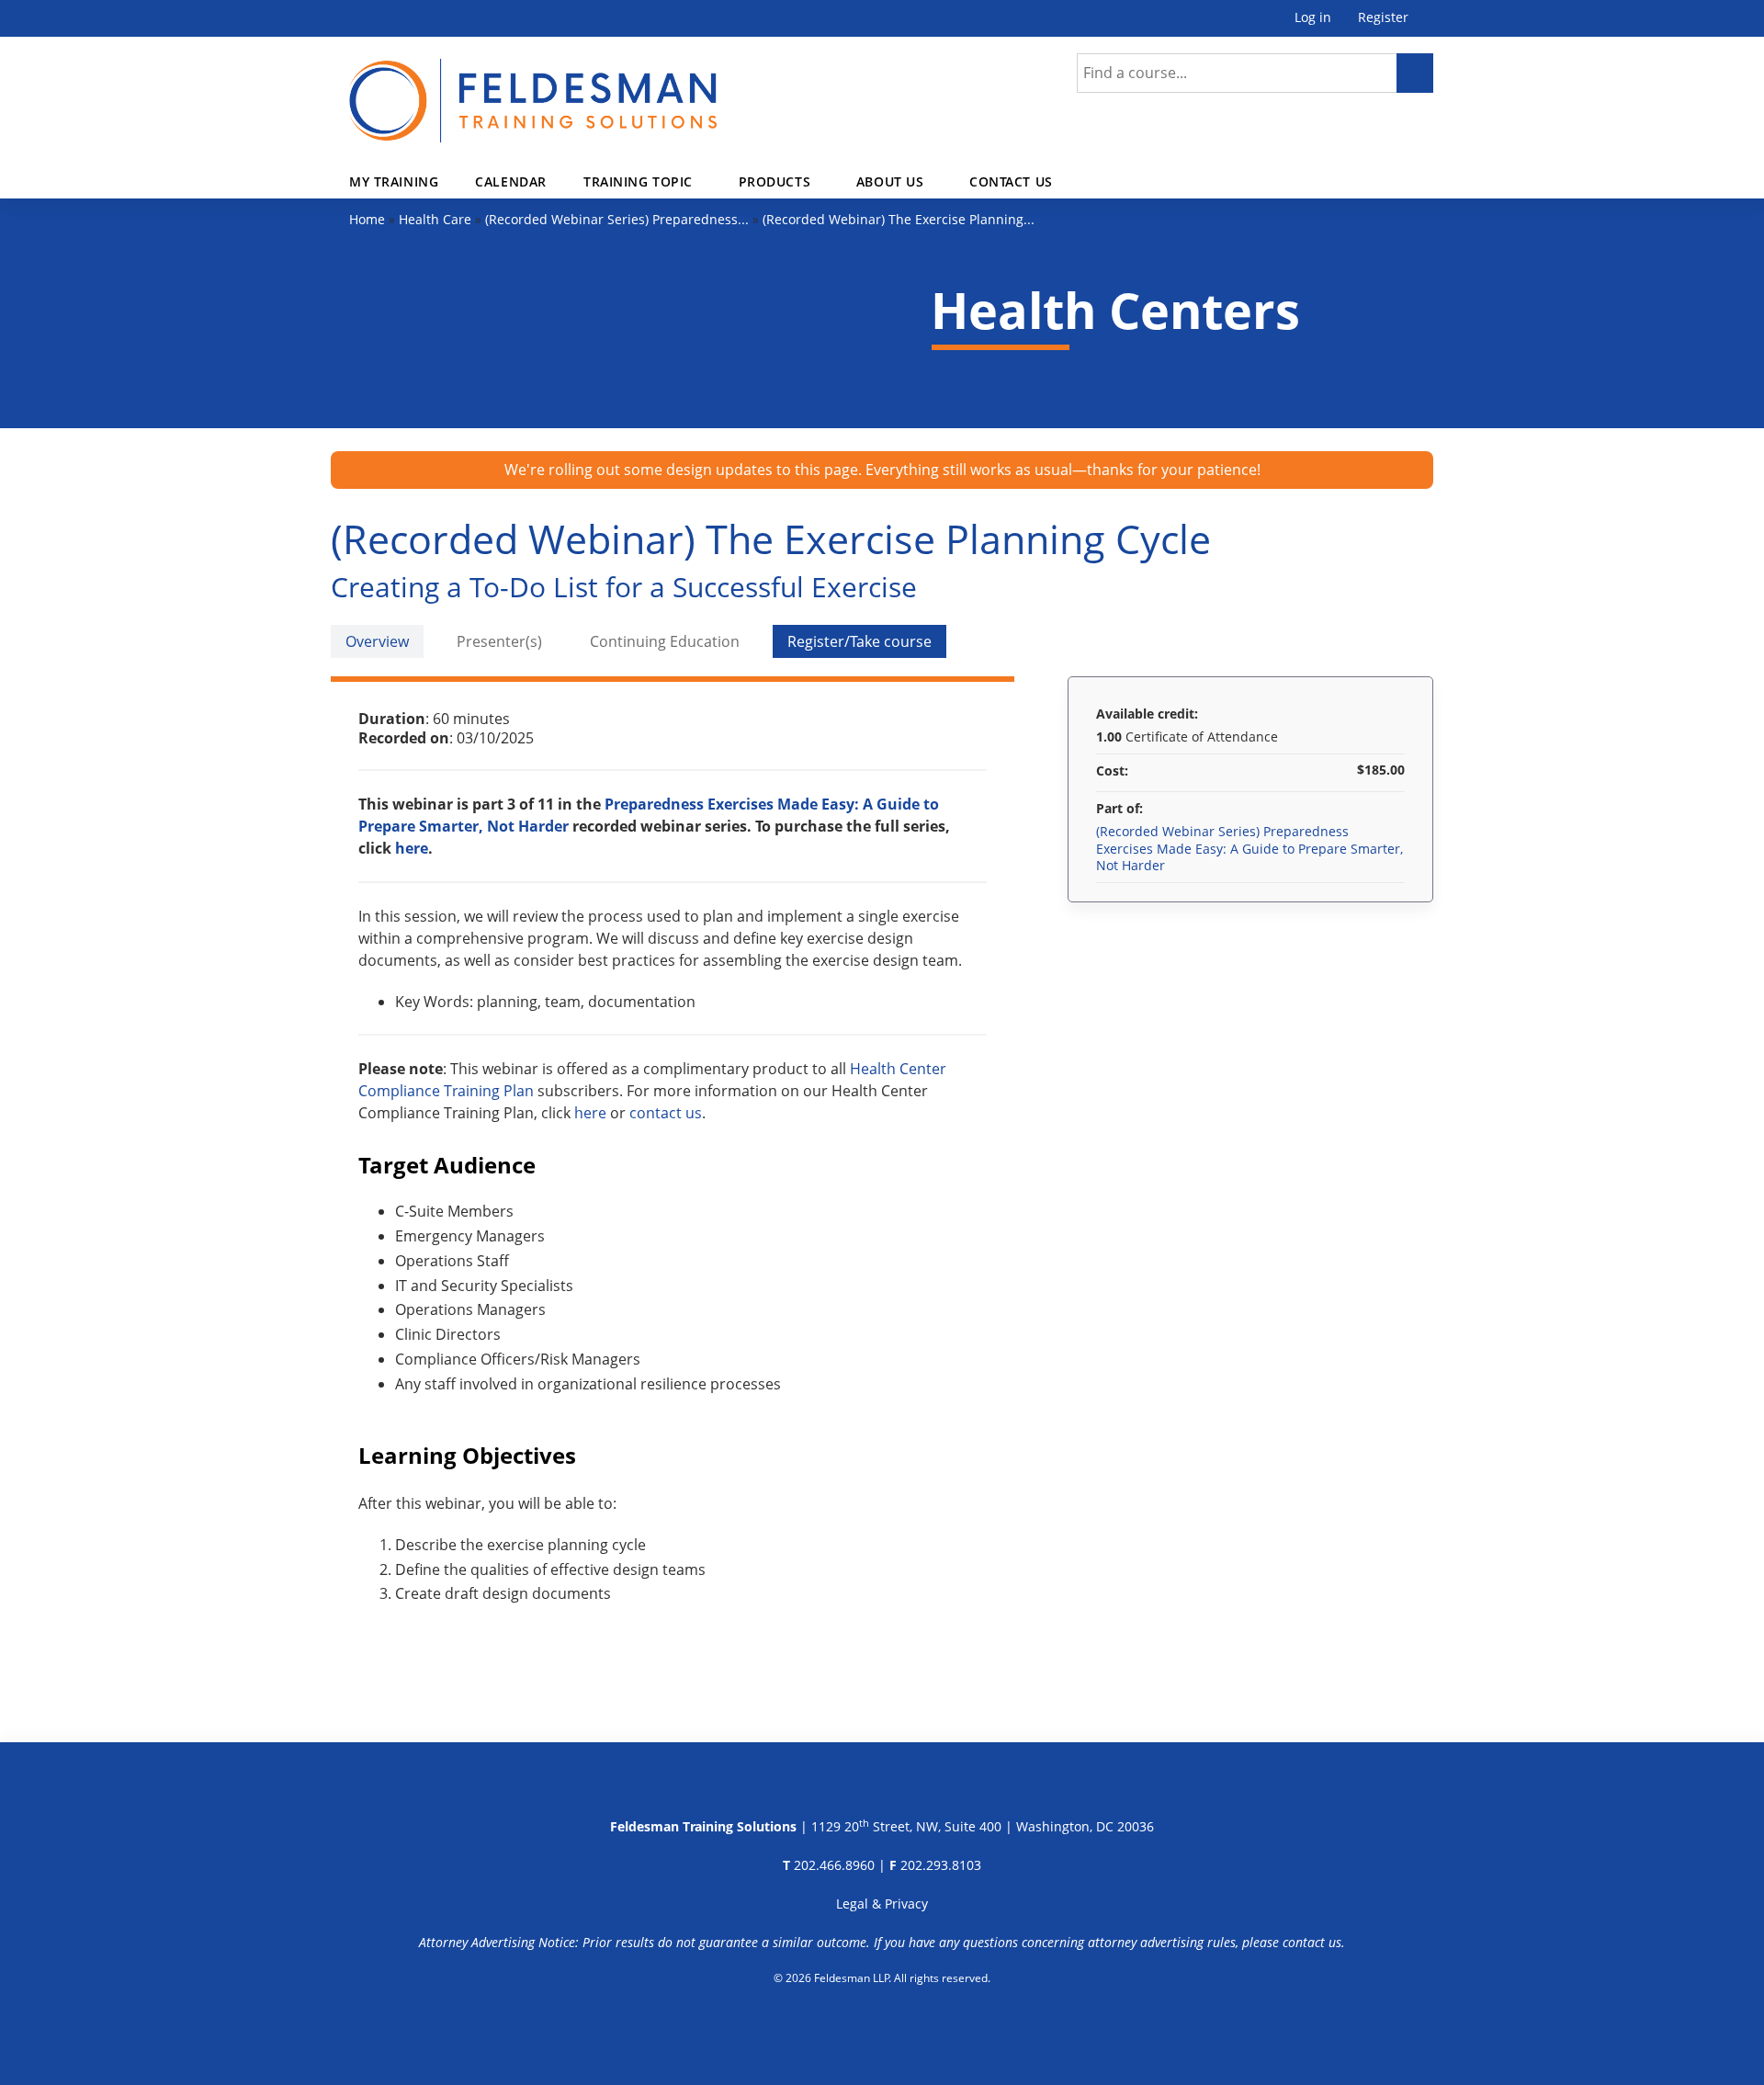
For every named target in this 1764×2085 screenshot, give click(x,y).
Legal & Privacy (882, 1904)
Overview (377, 641)
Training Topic (638, 181)
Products (775, 181)
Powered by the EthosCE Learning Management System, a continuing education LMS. (882, 2025)
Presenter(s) (499, 641)
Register (1383, 18)
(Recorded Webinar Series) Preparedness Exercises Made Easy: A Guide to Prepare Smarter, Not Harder (1249, 848)
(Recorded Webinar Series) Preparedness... (617, 219)
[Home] (533, 90)
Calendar (511, 181)
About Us (890, 181)
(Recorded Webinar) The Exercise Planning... (899, 219)
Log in (1313, 18)
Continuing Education (665, 641)
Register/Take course (859, 641)
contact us (666, 1113)
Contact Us (1011, 181)
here (412, 848)
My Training (394, 181)
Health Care (435, 219)
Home (367, 219)
